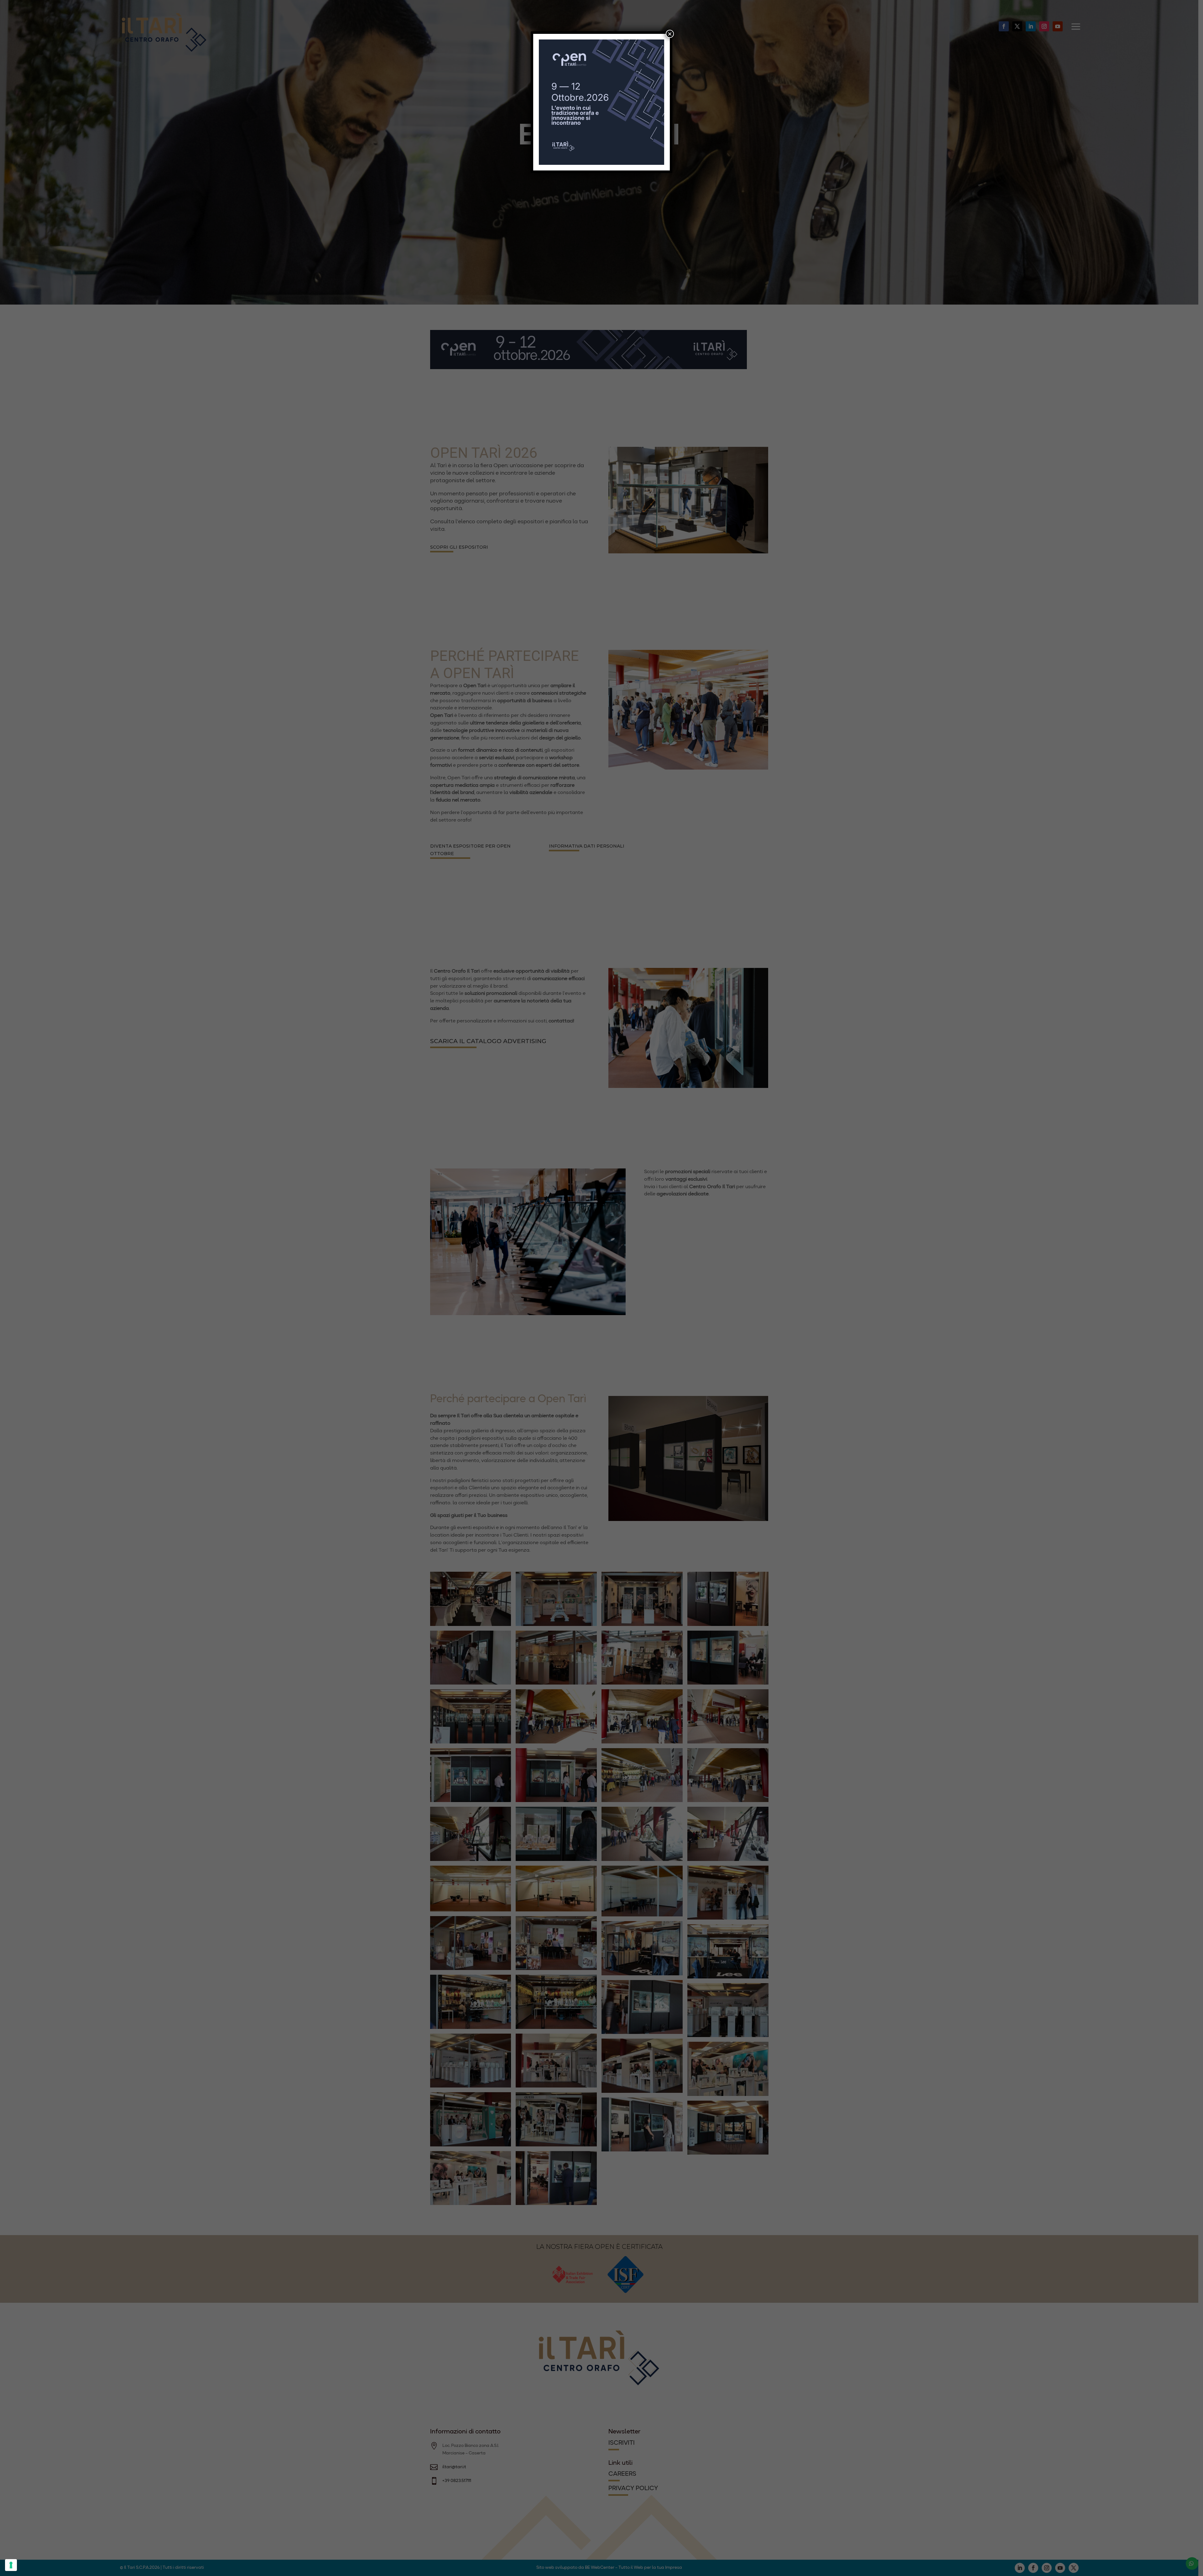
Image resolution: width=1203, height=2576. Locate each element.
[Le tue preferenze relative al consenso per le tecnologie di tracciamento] (11, 2565)
